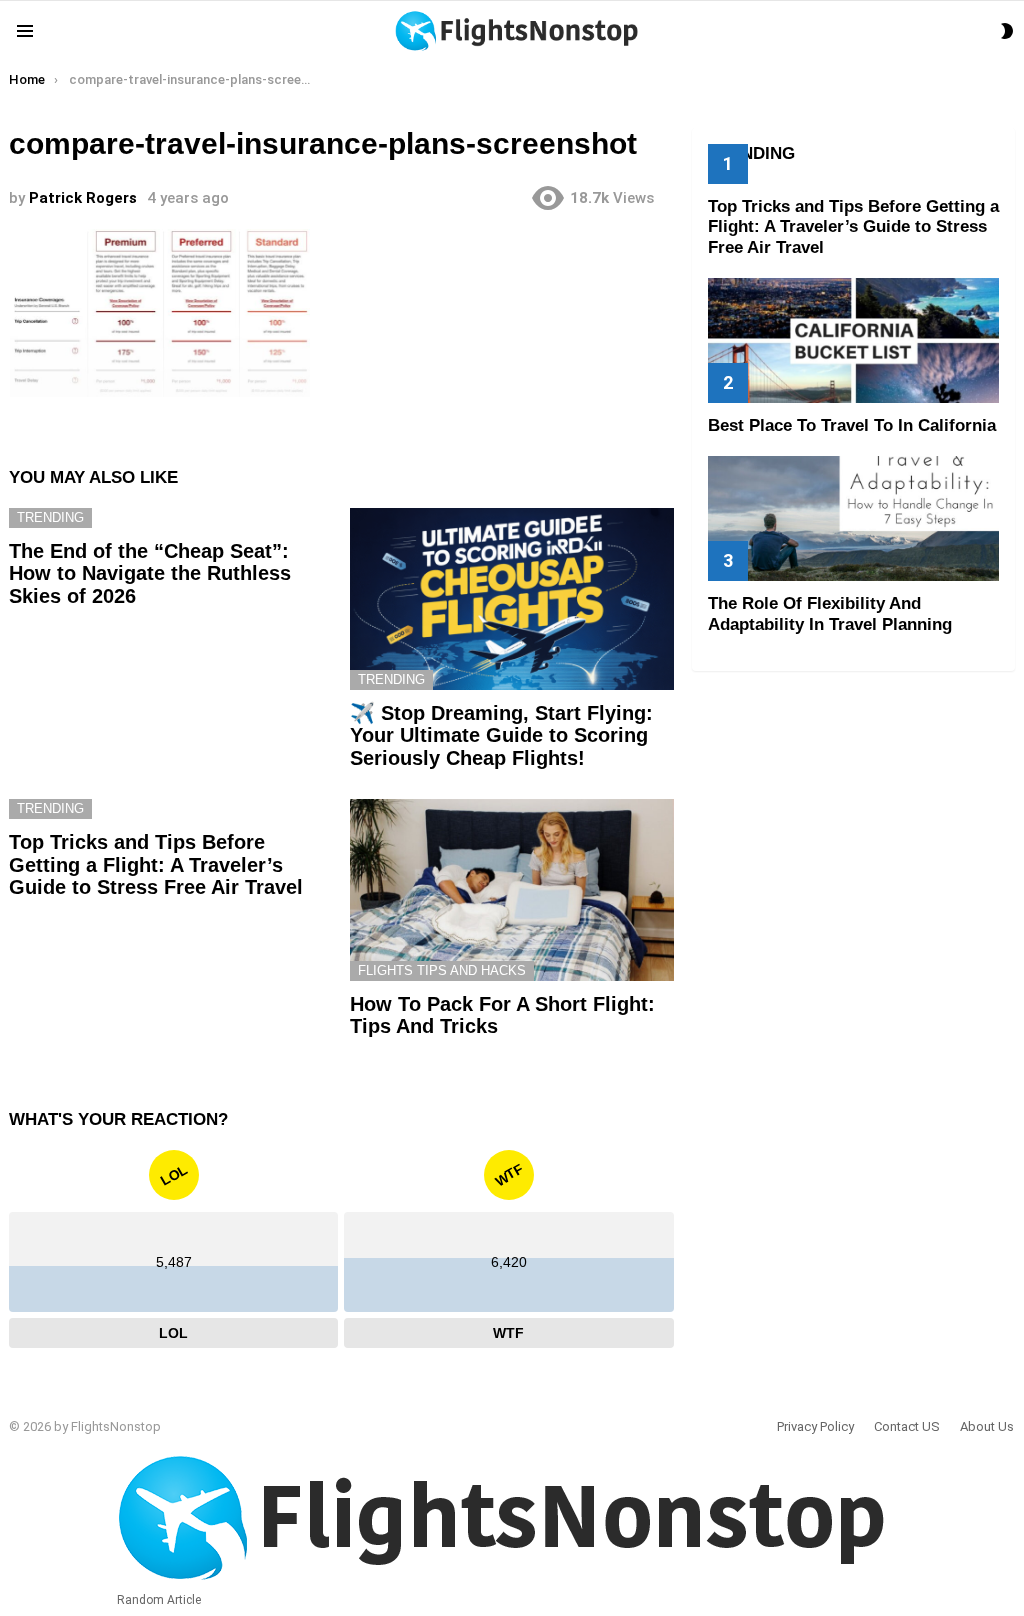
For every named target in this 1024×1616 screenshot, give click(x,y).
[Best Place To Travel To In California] (853, 340)
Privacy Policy (815, 1426)
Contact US (907, 1426)
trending (50, 517)
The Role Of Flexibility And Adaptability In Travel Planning (830, 613)
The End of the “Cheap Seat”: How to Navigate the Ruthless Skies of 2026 (150, 573)
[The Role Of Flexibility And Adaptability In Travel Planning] (853, 518)
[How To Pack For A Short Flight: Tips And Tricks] (511, 890)
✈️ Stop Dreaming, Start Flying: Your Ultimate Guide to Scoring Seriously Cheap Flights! (501, 735)
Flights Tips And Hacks (442, 970)
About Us (987, 1426)
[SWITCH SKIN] (1007, 31)
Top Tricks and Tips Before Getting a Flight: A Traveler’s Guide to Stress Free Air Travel (156, 864)
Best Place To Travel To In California (852, 425)
